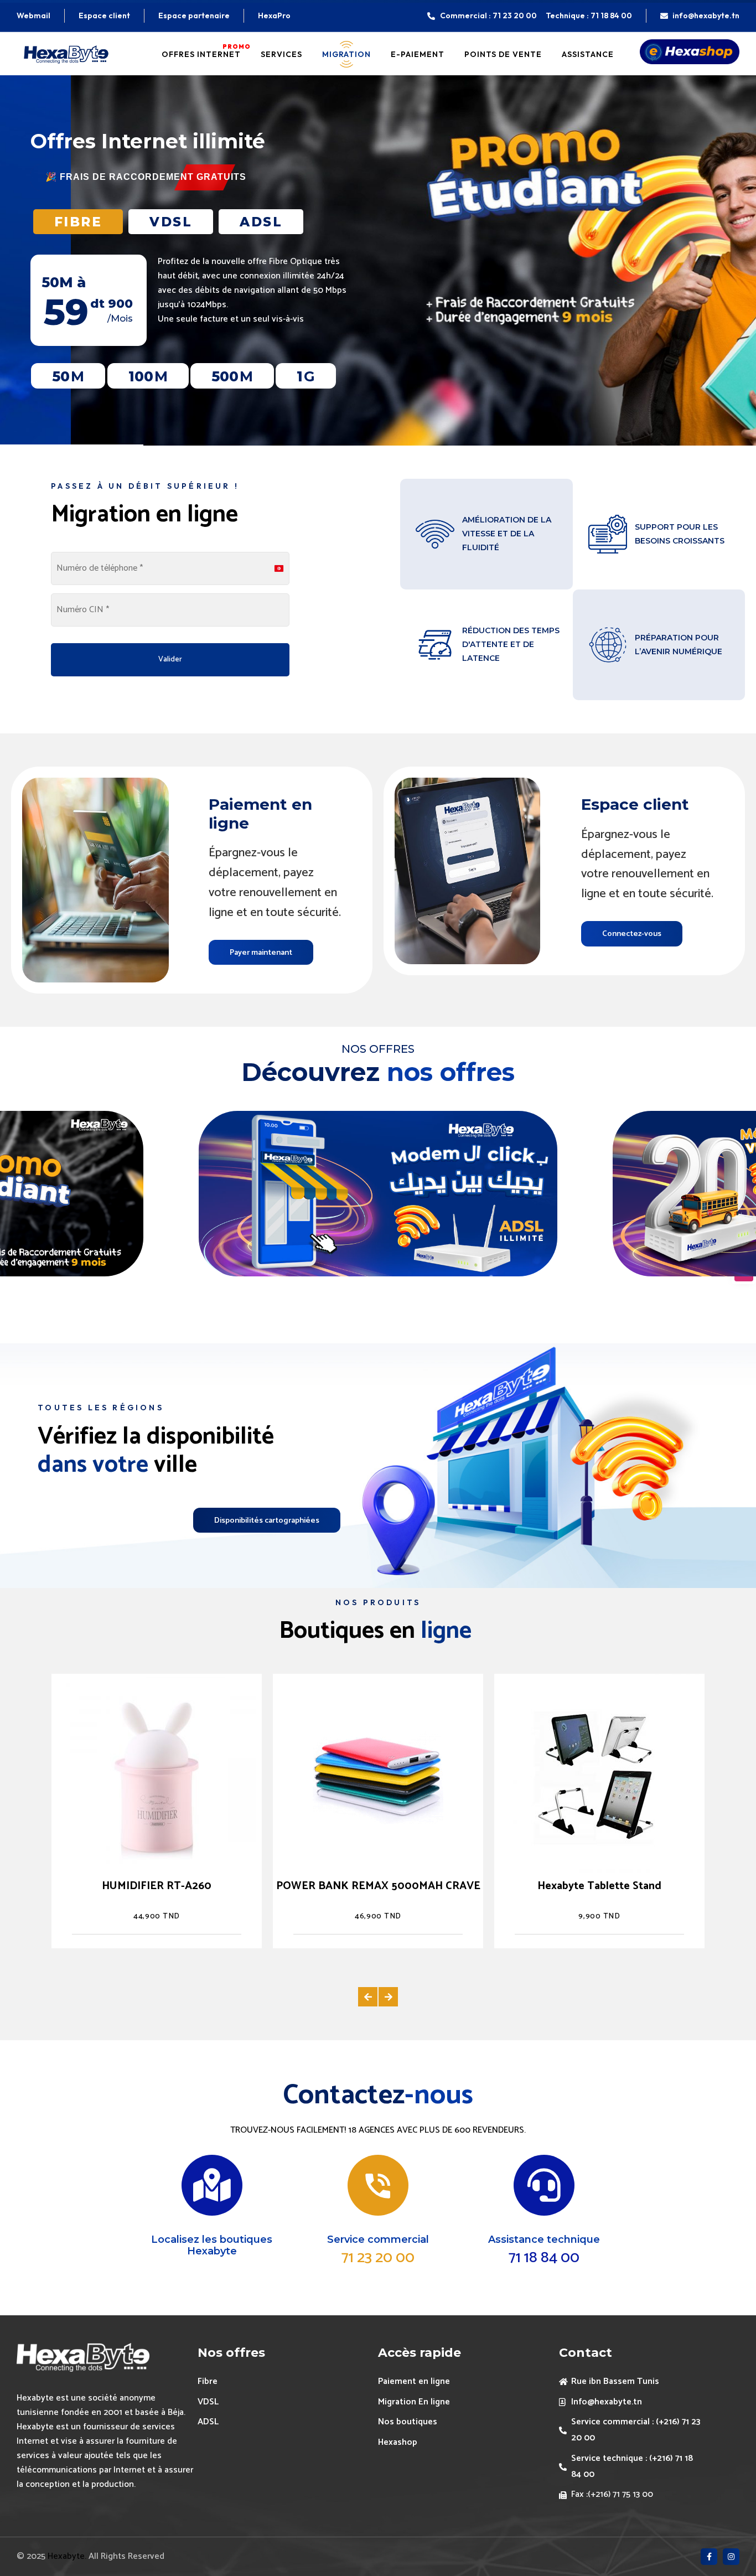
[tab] (78, 222)
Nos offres (231, 2353)
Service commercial (378, 2239)
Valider (170, 659)
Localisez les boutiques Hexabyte (212, 2246)
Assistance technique (544, 2239)
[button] (368, 1997)
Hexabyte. (68, 2556)
